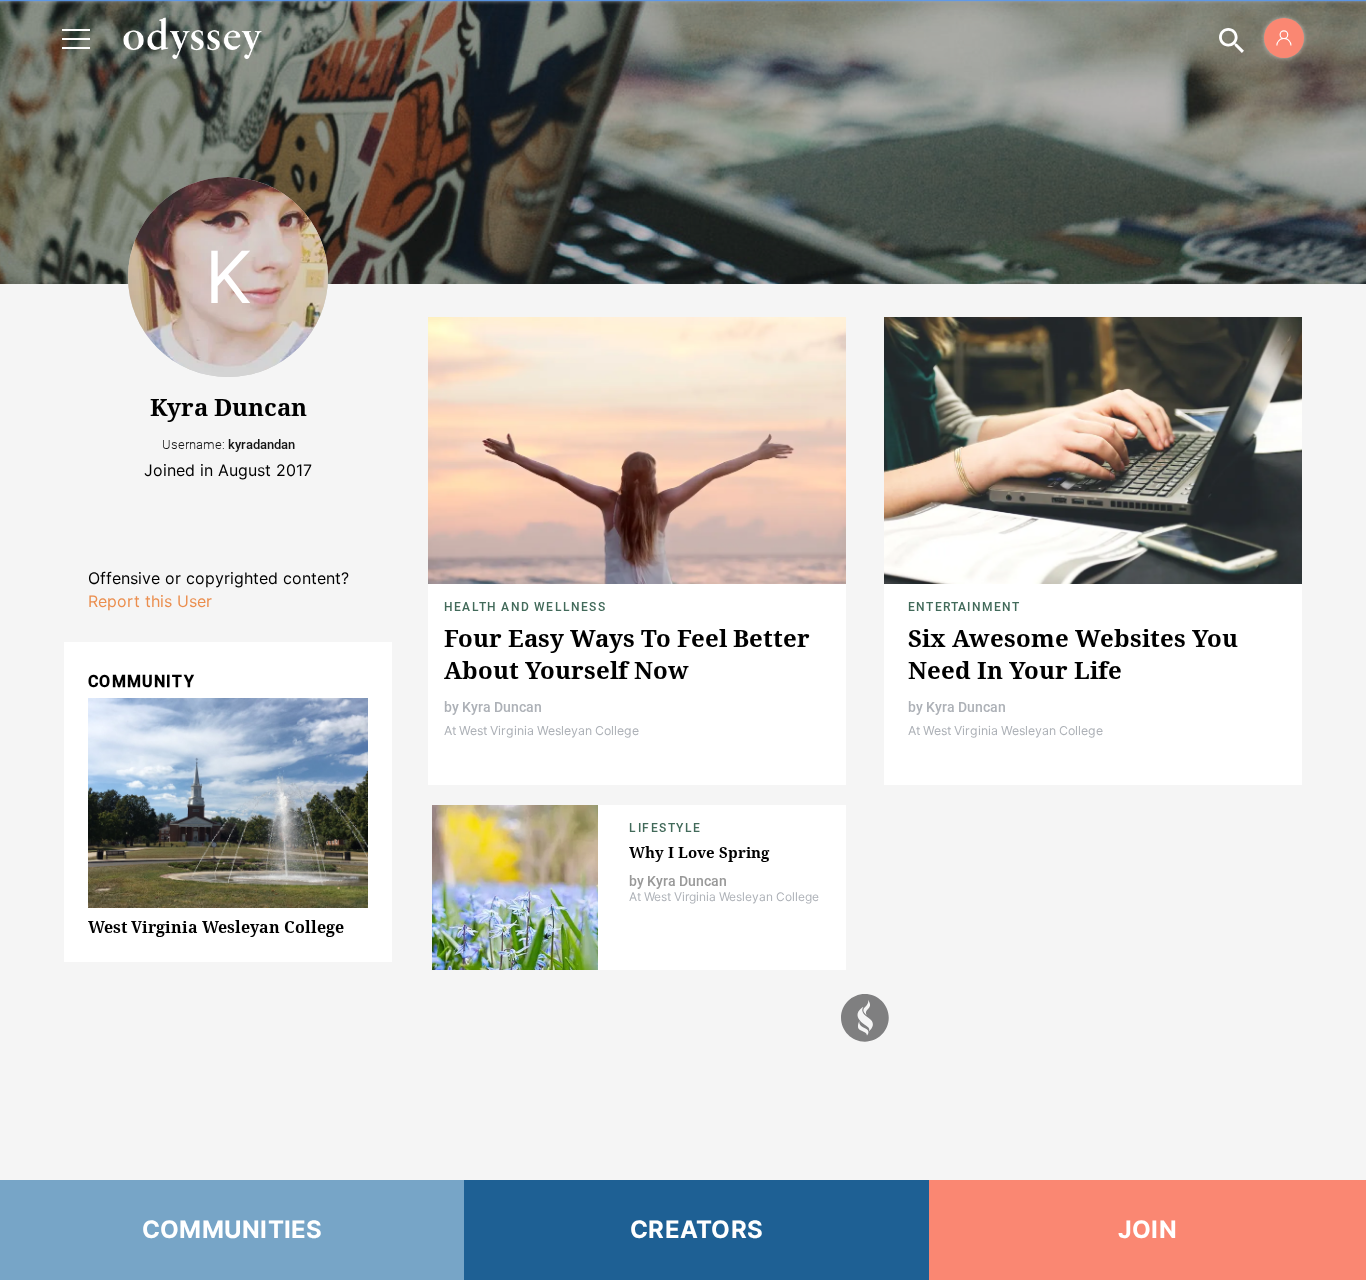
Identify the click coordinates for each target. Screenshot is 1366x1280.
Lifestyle (665, 828)
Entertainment (964, 607)
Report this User (150, 601)
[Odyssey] (192, 38)
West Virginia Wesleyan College (216, 927)
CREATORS (696, 1229)
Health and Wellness (525, 607)
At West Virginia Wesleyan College (541, 730)
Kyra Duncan (502, 707)
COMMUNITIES (232, 1229)
